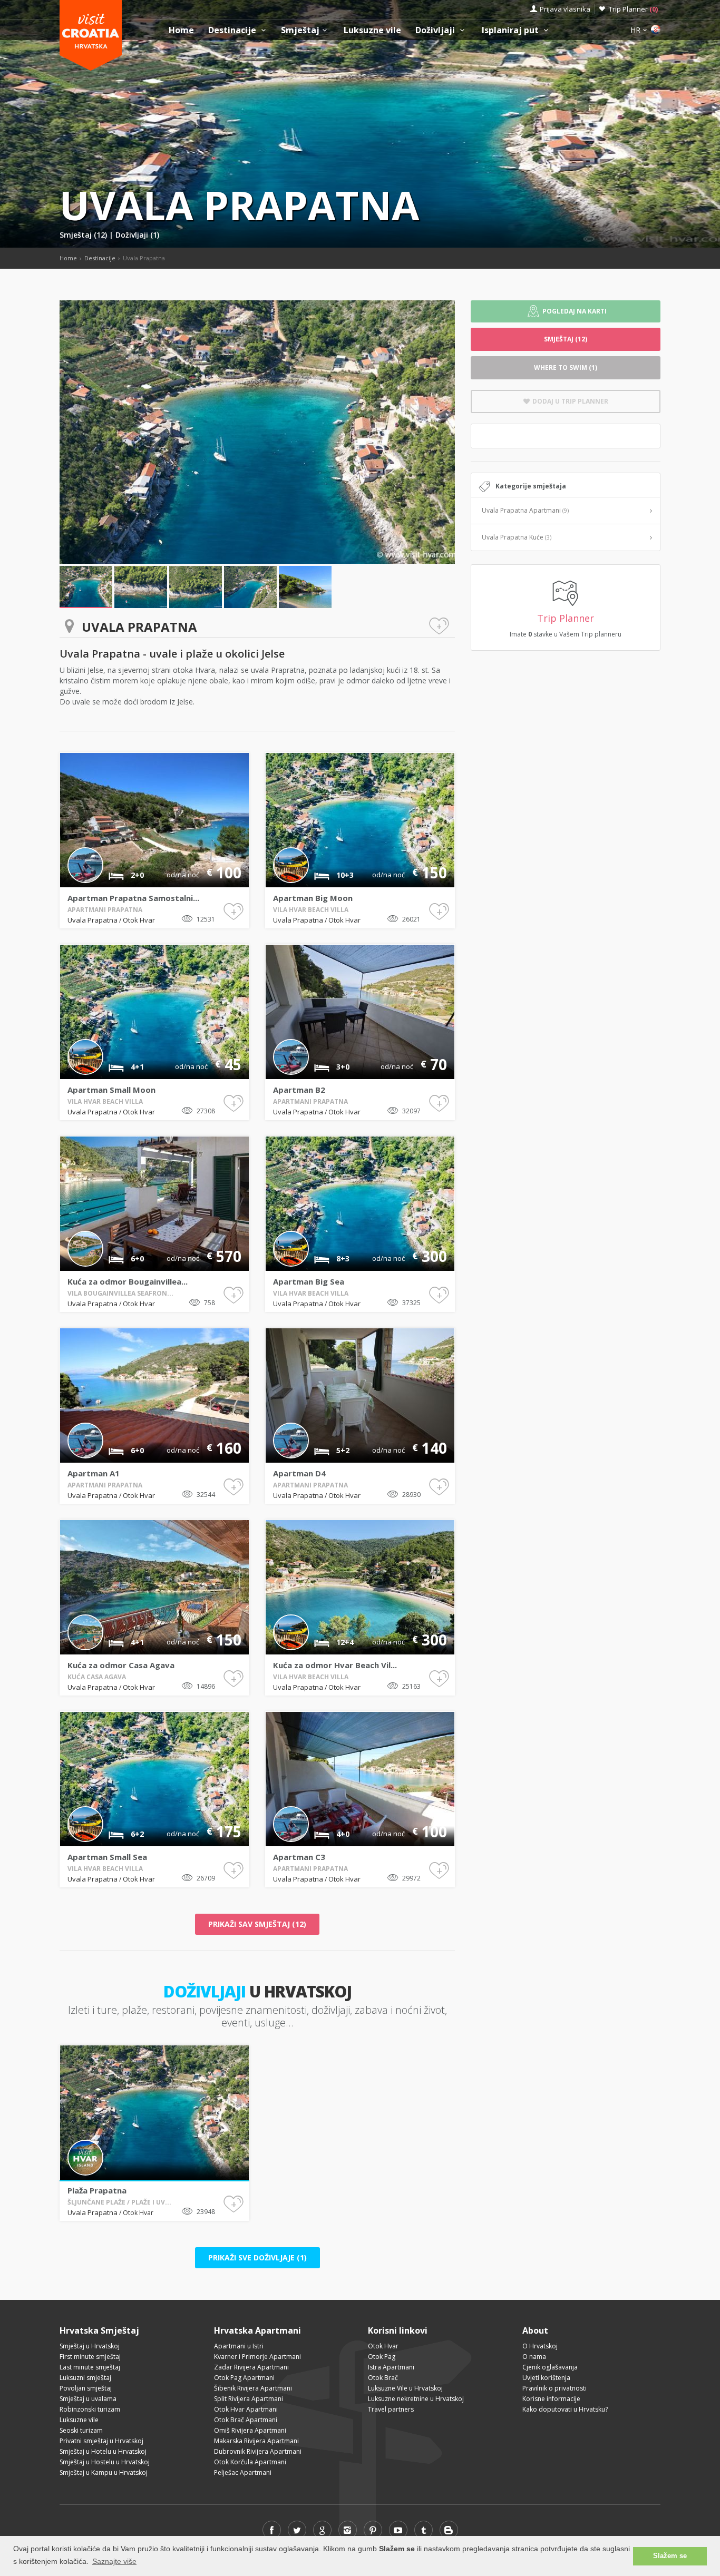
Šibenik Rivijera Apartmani (253, 2388)
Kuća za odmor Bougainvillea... (128, 1281)
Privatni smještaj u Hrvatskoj (101, 2441)
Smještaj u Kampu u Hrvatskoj (104, 2472)
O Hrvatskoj (540, 2346)
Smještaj (300, 30)
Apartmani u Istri (239, 2346)
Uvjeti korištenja (546, 2378)
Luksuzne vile (372, 30)
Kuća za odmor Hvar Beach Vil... (335, 1665)
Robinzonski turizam (90, 2409)
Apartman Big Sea (309, 1281)
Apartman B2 (299, 1090)
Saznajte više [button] (114, 2561)
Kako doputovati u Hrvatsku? (565, 2409)
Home (181, 30)
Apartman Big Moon (313, 898)
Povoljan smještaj (86, 2388)
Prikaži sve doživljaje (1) (257, 2257)
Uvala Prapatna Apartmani (525, 510)
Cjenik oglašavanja (550, 2367)
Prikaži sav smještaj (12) (257, 1924)
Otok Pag (382, 2357)
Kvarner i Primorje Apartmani (257, 2357)
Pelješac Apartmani (243, 2472)
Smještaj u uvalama (88, 2399)
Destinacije (233, 30)
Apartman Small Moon (111, 1090)
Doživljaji (436, 30)
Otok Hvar (139, 920)
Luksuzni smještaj (85, 2378)
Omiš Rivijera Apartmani (250, 2430)
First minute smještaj (90, 2357)
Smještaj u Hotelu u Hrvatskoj (103, 2451)
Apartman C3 (299, 1857)
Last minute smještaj (90, 2367)
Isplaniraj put (511, 30)
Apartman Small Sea (107, 1857)
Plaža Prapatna (97, 2190)
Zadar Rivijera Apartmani (251, 2367)
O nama (534, 2357)
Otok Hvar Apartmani (246, 2409)
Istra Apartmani (391, 2367)
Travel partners (391, 2409)
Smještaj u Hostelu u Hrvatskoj (105, 2462)
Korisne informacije (551, 2399)
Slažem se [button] (670, 2556)
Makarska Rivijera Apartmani (256, 2441)
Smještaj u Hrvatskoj (90, 2346)
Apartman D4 (299, 1473)
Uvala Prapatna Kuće (517, 537)
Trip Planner (633, 9)
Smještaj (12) (84, 235)
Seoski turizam (81, 2430)
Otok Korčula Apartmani (250, 2462)
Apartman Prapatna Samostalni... (133, 898)
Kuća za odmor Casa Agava (121, 1665)
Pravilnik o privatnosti (554, 2388)
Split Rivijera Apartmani (249, 2399)
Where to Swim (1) (566, 368)
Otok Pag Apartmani (244, 2378)
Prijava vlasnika (565, 9)
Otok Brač (383, 2378)
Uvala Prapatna (93, 920)
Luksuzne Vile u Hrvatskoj (405, 2388)
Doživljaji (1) (137, 235)
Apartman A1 (94, 1473)
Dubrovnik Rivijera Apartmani (258, 2451)
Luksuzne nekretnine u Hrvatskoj (416, 2399)
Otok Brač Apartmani (246, 2420)
